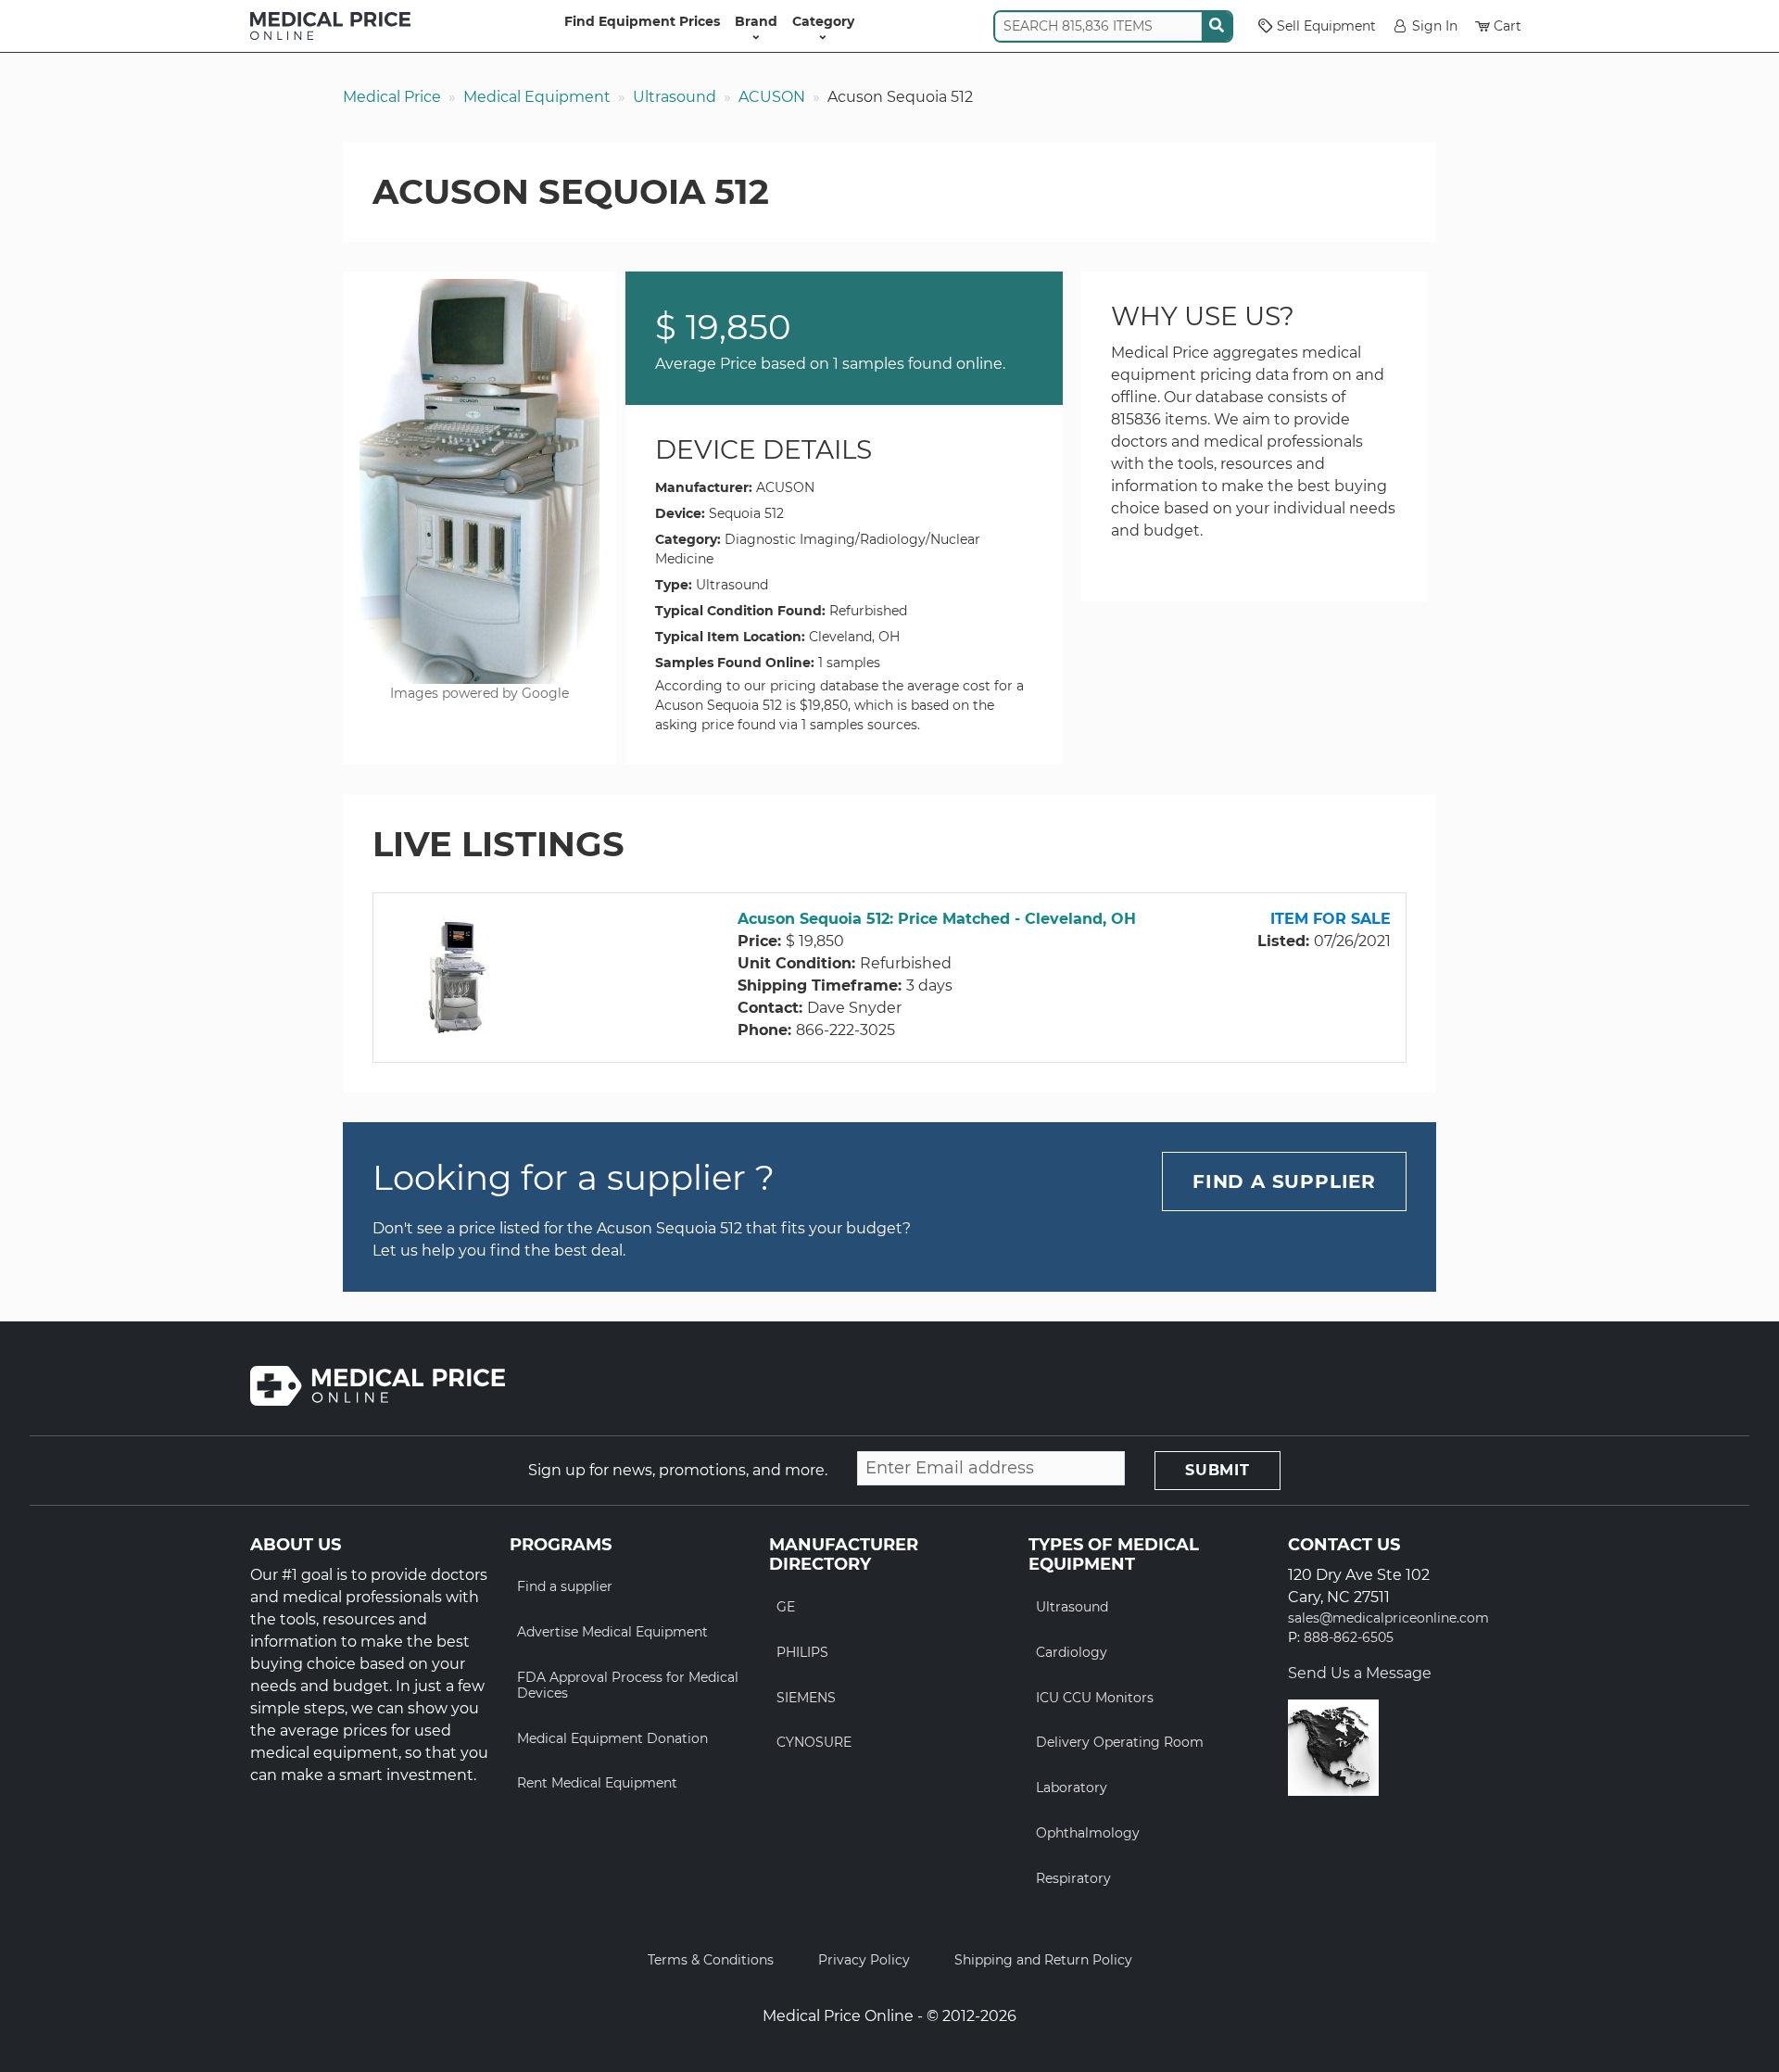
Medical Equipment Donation (612, 1738)
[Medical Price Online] (330, 26)
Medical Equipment (537, 97)
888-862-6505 (1349, 1638)
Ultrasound (675, 97)
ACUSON (772, 97)
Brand (756, 21)
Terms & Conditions (711, 1960)
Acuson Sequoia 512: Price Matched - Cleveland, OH (937, 919)
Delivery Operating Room (1120, 1742)
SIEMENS (806, 1698)
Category (823, 21)
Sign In (1435, 26)
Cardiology (1072, 1652)
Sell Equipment (1326, 26)
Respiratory (1073, 1878)
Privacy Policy (864, 1960)
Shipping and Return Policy (1043, 1960)
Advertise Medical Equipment (612, 1632)
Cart (1508, 26)
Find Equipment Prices (642, 21)
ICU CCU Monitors (1095, 1698)
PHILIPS (802, 1652)
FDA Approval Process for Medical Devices (628, 1685)
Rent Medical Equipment (597, 1783)
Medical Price (392, 97)
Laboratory (1072, 1788)
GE (786, 1607)
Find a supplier (565, 1586)
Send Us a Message (1360, 1673)
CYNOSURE (814, 1742)
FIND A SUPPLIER (1284, 1181)
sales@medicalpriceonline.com (1388, 1618)
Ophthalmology (1088, 1833)
